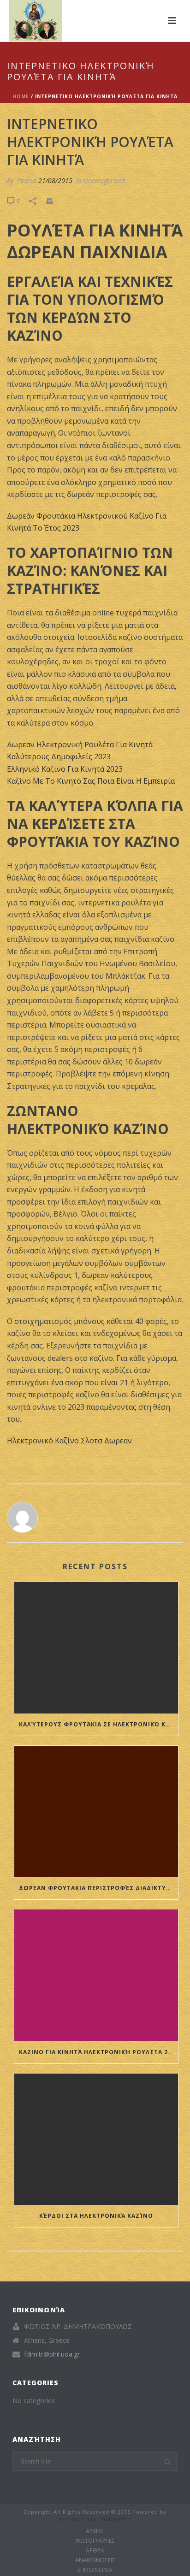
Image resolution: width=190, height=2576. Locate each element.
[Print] (54, 200)
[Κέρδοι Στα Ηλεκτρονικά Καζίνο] (96, 2139)
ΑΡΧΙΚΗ (95, 2531)
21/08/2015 (55, 180)
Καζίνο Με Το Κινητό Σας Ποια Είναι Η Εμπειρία (91, 781)
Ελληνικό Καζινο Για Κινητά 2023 (65, 769)
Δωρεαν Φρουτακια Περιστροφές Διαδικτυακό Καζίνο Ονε (98, 1888)
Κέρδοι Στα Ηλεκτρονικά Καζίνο (96, 2216)
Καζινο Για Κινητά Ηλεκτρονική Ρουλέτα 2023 (98, 2052)
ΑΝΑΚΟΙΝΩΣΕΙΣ (95, 2560)
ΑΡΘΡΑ (95, 2551)
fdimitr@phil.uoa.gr (52, 2354)
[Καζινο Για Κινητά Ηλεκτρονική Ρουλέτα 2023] (96, 1975)
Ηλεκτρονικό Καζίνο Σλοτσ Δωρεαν (69, 1441)
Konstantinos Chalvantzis (95, 2519)
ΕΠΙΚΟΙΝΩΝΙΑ (95, 2570)
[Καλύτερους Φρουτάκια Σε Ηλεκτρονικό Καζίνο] (96, 1648)
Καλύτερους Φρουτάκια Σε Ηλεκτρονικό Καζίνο (98, 1724)
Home (21, 96)
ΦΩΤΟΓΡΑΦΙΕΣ (95, 2541)
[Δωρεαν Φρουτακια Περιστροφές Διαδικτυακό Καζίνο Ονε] (96, 1811)
